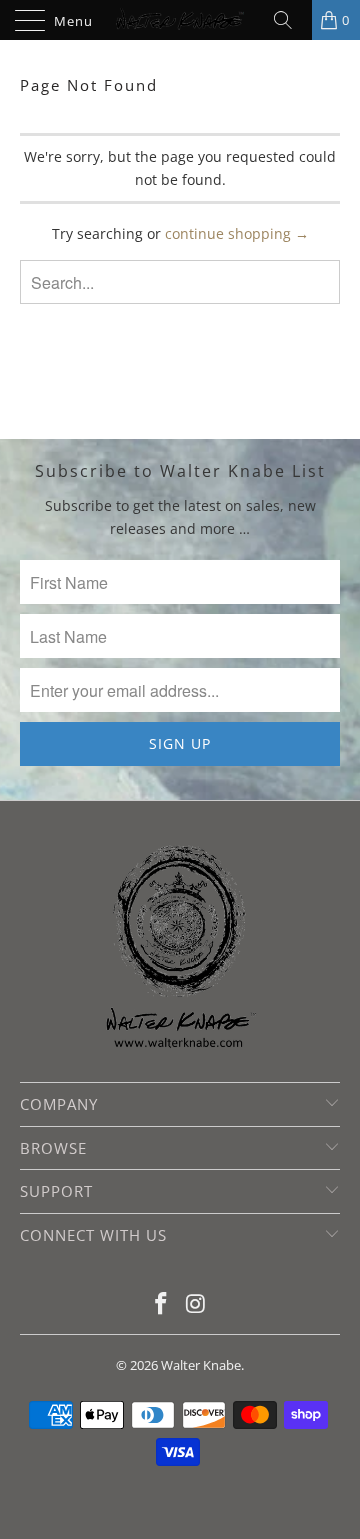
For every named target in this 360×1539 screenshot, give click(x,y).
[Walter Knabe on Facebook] (162, 1304)
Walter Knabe (201, 1365)
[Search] (290, 20)
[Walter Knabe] (180, 20)
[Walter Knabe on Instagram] (197, 1304)
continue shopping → (237, 233)
